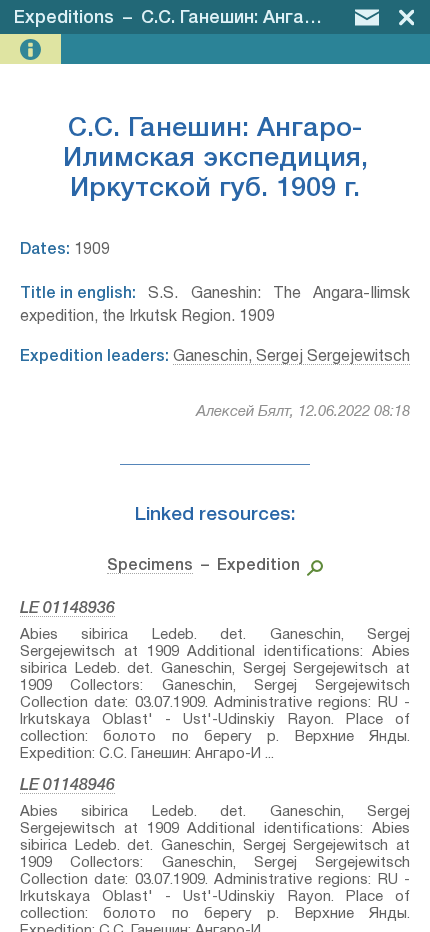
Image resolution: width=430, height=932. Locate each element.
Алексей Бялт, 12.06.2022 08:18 (303, 412)
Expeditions (64, 18)
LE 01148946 (67, 786)
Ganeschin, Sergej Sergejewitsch (291, 357)
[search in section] (311, 566)
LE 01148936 (67, 609)
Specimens (150, 566)
